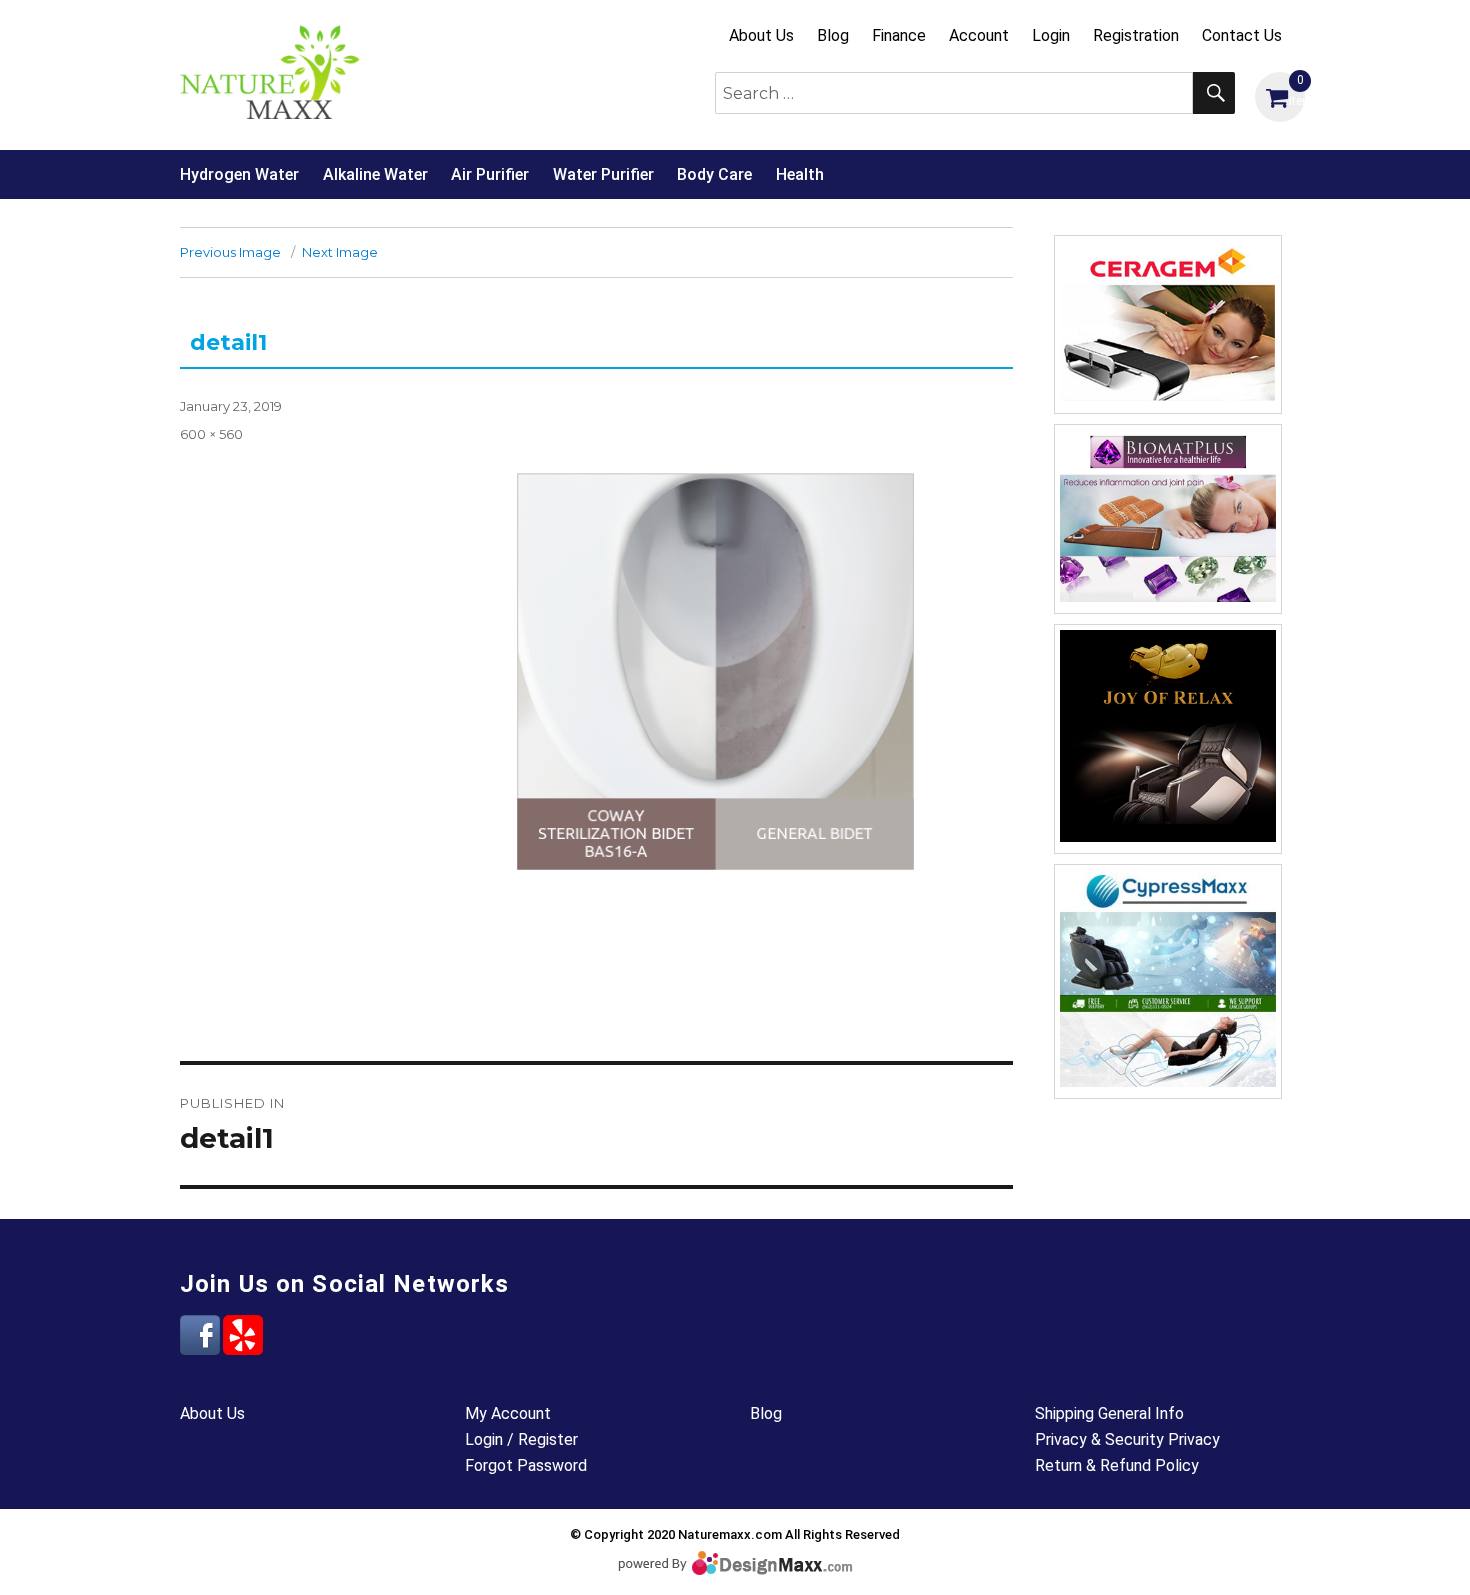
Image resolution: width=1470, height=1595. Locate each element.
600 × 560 (211, 434)
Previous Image (230, 252)
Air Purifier (490, 174)
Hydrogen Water (239, 174)
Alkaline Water (375, 174)
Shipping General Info (1109, 1413)
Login (1051, 35)
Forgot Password (526, 1465)
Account (979, 35)
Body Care (714, 174)
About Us (761, 35)
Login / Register (521, 1439)
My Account (508, 1413)
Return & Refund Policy (1117, 1465)
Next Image (340, 252)
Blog (833, 35)
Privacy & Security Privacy (1127, 1439)
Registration (1136, 35)
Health (800, 174)
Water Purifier (603, 174)
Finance (899, 35)
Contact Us (1242, 35)
